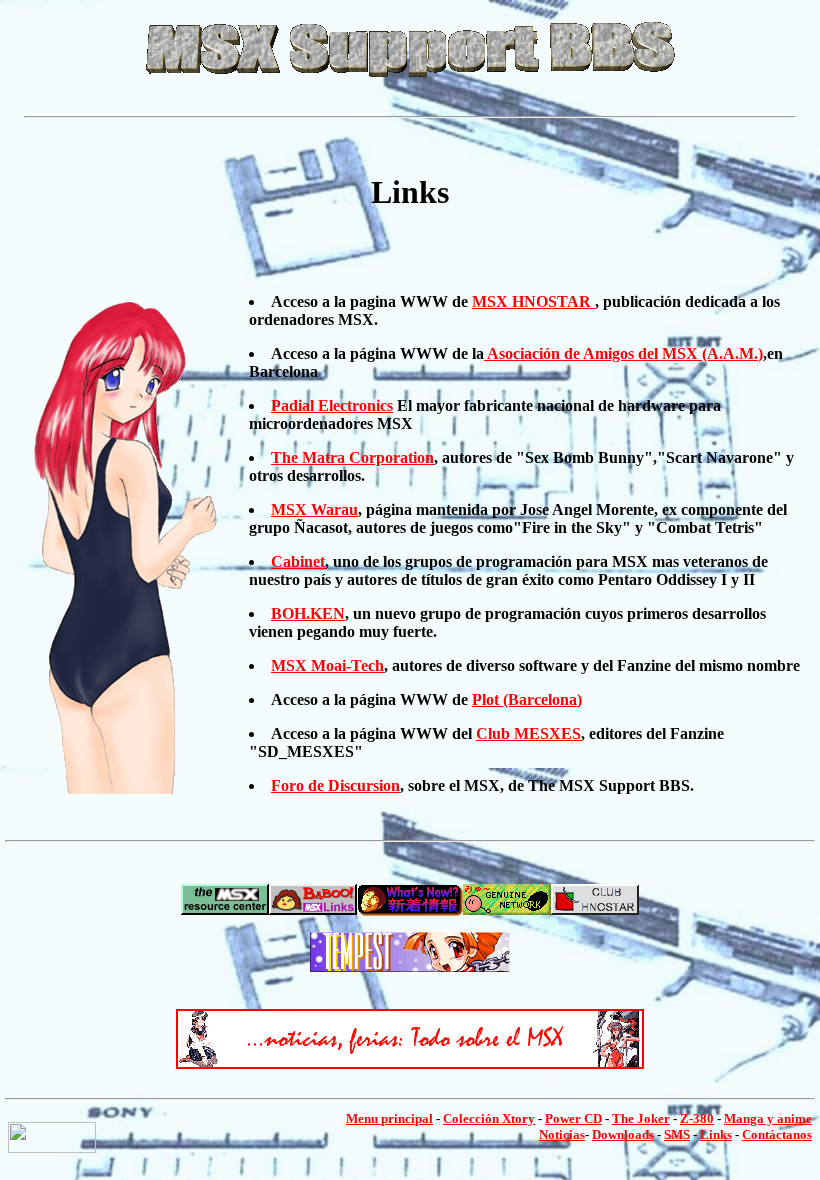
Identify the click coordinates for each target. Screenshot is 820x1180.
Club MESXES (528, 733)
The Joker (641, 1118)
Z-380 (697, 1118)
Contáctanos (777, 1134)
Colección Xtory (489, 1118)
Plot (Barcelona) (527, 699)
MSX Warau (314, 509)
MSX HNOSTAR (533, 301)
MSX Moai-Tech (327, 665)
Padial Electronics (332, 405)
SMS (677, 1134)
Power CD (573, 1118)
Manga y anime (768, 1118)
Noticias (562, 1134)
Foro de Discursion (335, 785)
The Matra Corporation (352, 457)
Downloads (623, 1134)
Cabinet (298, 561)
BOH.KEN (308, 613)
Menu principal (389, 1118)
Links (716, 1134)
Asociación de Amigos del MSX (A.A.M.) (623, 353)
